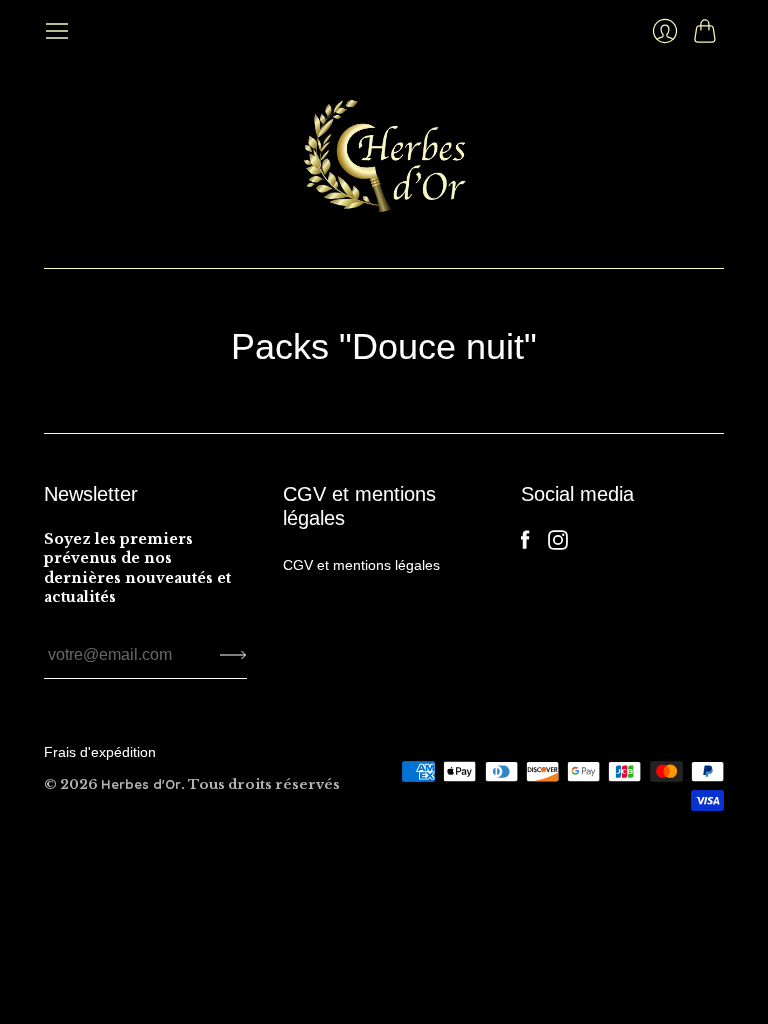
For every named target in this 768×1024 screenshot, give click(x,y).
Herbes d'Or (141, 784)
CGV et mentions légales (361, 565)
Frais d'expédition (100, 752)
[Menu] (57, 31)
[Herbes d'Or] (384, 156)
